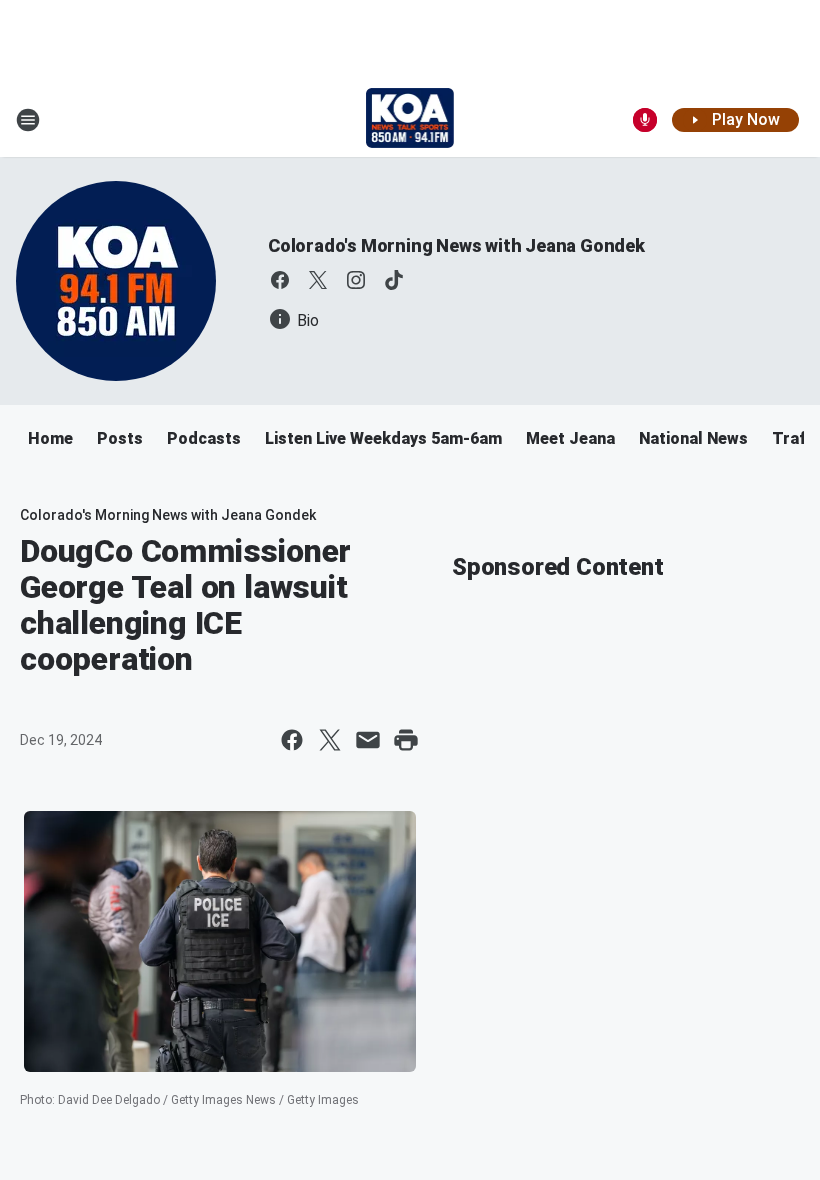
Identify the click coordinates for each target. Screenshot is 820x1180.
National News (693, 438)
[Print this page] (406, 740)
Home (50, 438)
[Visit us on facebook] (280, 280)
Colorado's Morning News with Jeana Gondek (456, 245)
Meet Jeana (570, 438)
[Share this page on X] (330, 740)
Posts (120, 438)
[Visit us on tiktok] (394, 280)
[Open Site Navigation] (28, 120)
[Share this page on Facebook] (292, 740)
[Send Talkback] (645, 120)
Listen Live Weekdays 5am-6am (383, 438)
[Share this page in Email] (368, 740)
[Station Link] (410, 120)
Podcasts (204, 438)
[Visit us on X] (318, 280)
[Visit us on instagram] (356, 280)
